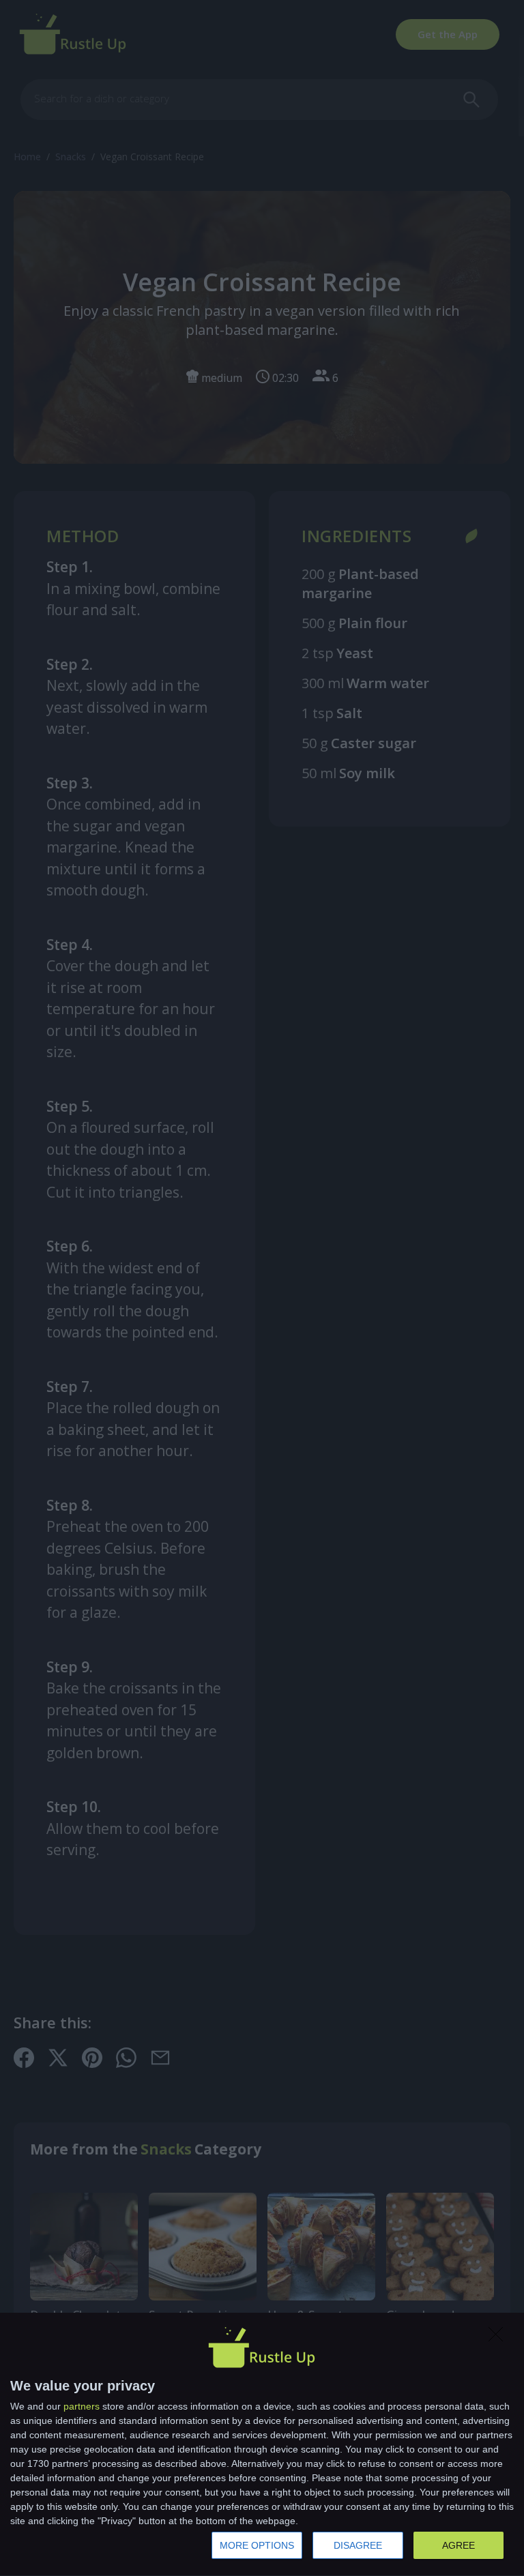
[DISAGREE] (499, 2338)
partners (82, 2406)
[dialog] (262, 2445)
